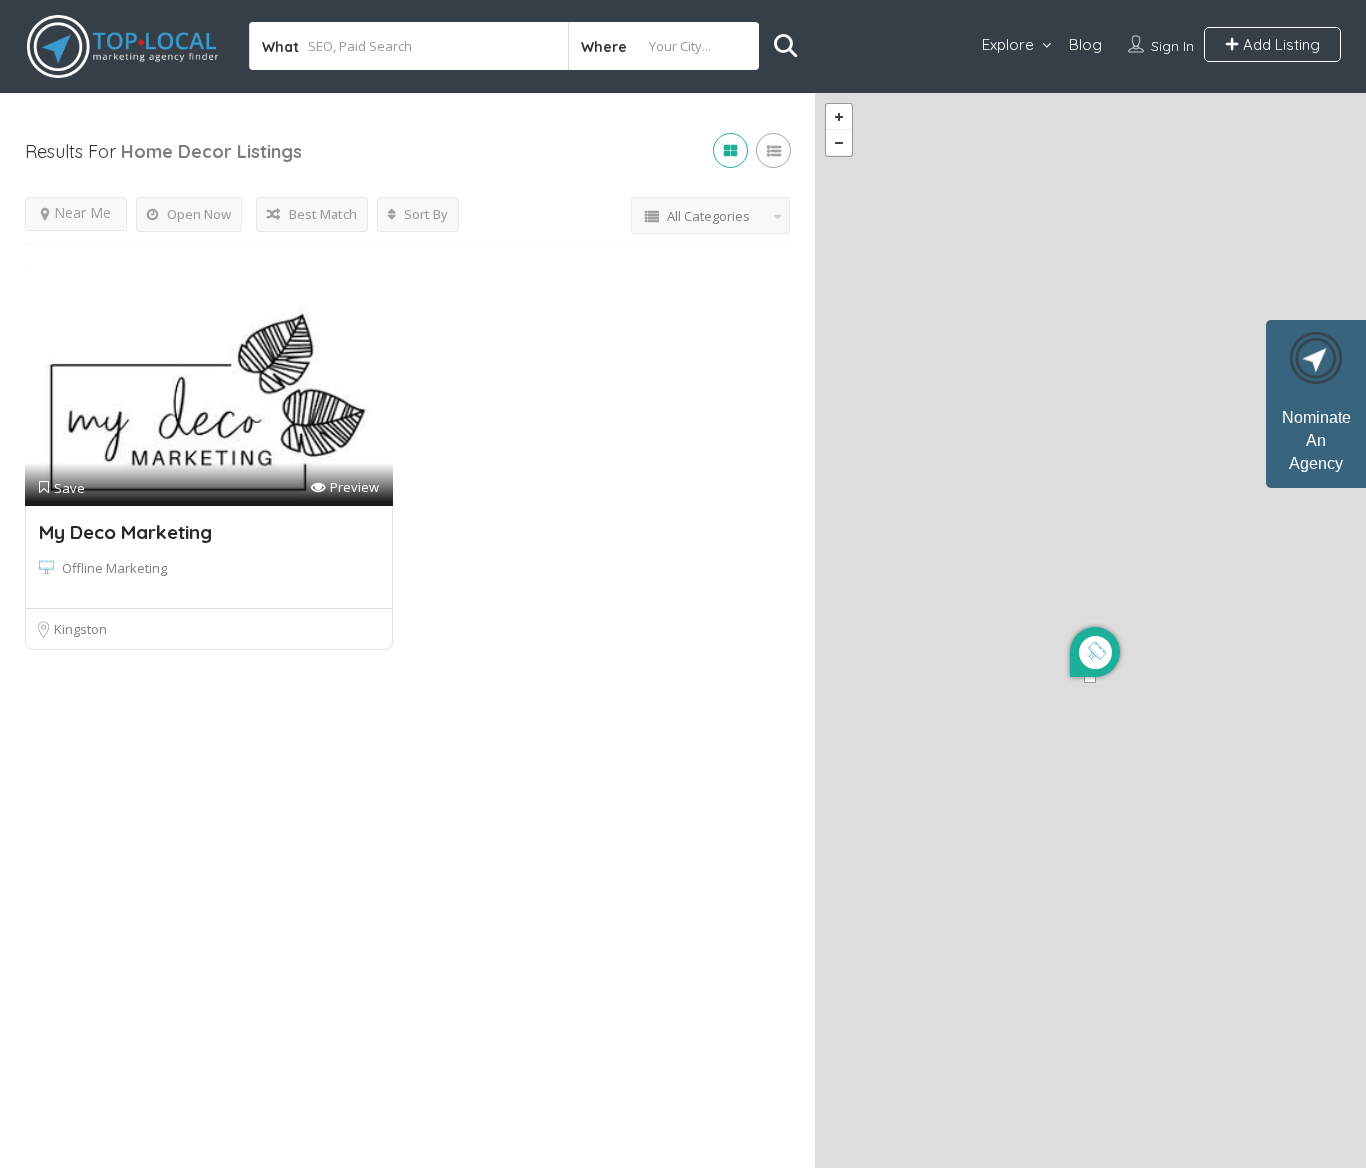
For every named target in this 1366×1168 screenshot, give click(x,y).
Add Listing (1279, 44)
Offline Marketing (114, 568)
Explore (1008, 44)
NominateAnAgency (1316, 440)
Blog (1085, 44)
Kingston (80, 629)
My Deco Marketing (125, 532)
